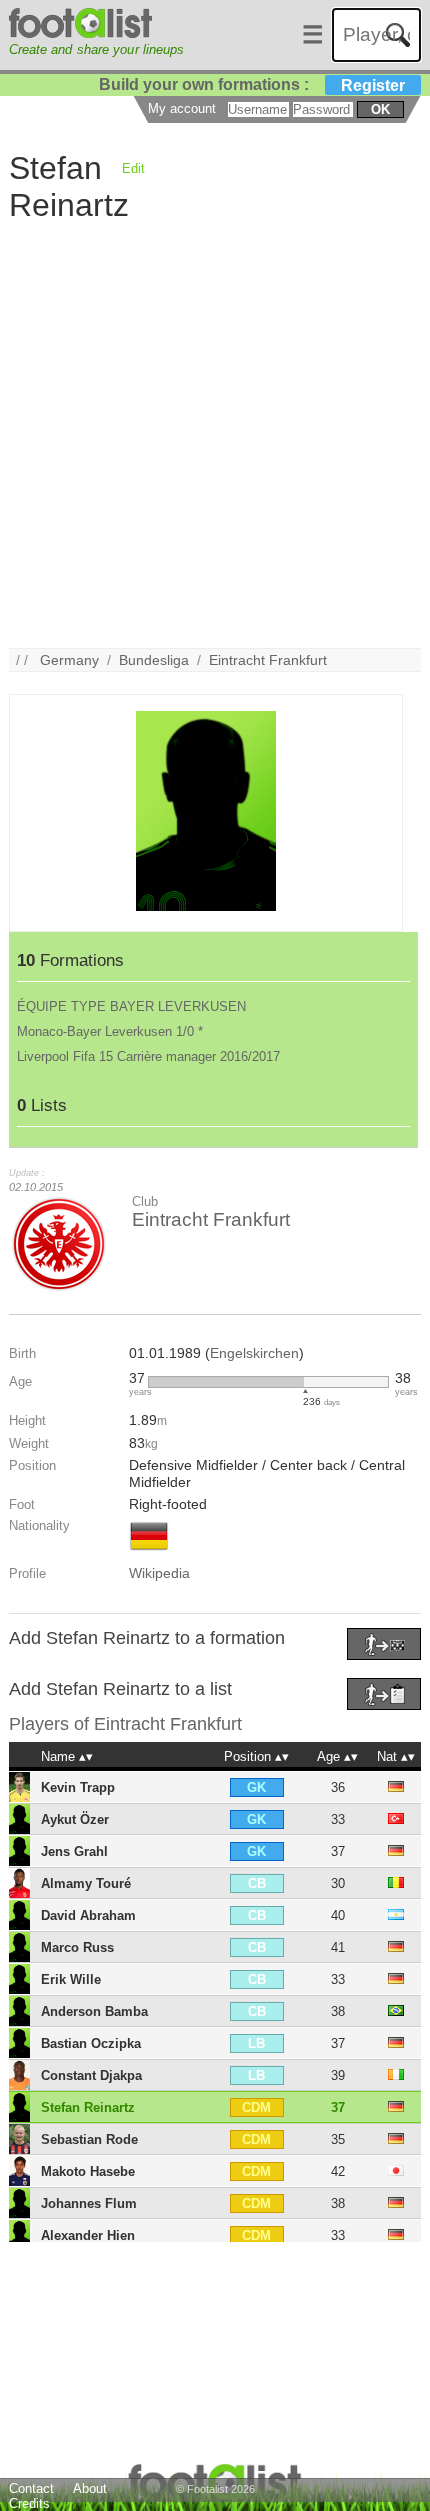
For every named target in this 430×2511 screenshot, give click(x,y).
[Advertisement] (215, 433)
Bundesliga (154, 660)
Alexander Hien (88, 2235)
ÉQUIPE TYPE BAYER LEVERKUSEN (131, 1006)
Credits (29, 2503)
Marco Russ (77, 1947)
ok (380, 109)
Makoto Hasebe (88, 2171)
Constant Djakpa (91, 2075)
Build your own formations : (252, 84)
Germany (69, 660)
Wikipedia (159, 1573)
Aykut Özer (75, 1819)
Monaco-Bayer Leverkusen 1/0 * (110, 1031)
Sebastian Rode (89, 2139)
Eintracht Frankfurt (268, 660)
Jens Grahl (74, 1851)
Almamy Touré (86, 1883)
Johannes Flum (89, 2203)
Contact (31, 2488)
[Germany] (149, 1552)
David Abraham (88, 1915)
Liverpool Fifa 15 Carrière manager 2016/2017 (148, 1056)
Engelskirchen (254, 1353)
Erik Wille (71, 1979)
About (90, 2488)
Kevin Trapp (78, 1787)
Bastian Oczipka (91, 2043)
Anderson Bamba (94, 2011)
